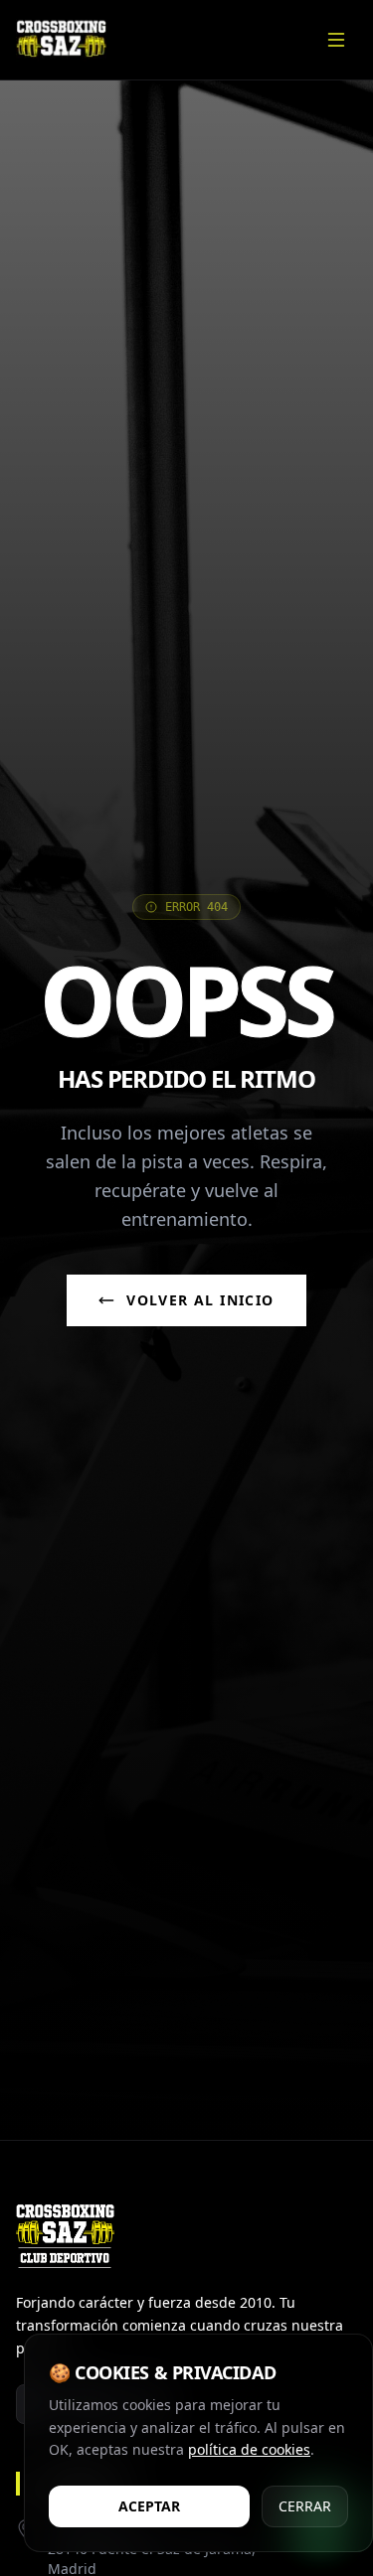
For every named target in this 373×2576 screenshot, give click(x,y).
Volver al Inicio (200, 1300)
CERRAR (305, 2506)
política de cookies (249, 2449)
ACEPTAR (149, 2506)
